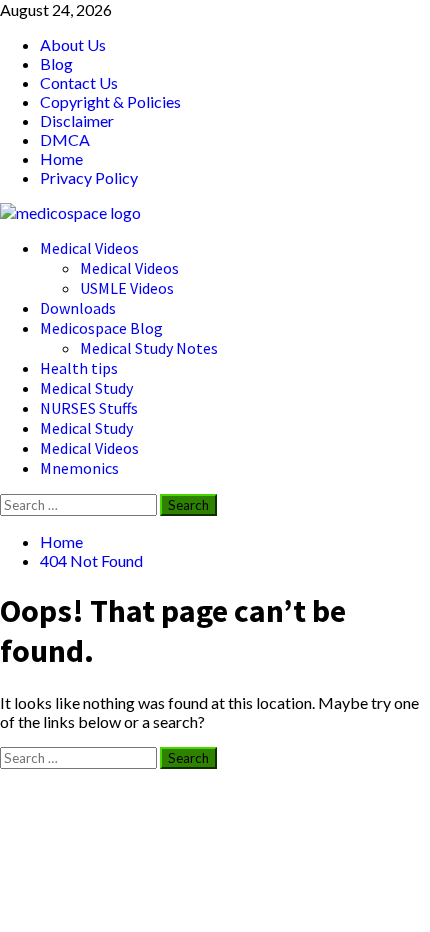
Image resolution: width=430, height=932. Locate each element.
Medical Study (86, 388)
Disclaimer (77, 120)
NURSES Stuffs (89, 408)
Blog (56, 63)
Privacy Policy (89, 177)
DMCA (65, 139)
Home (61, 158)
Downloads (78, 308)
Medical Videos (89, 248)
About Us (73, 44)
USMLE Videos (127, 288)
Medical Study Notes (149, 348)
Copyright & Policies (110, 101)
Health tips (79, 368)
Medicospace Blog (101, 328)
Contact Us (79, 82)
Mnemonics (79, 468)
